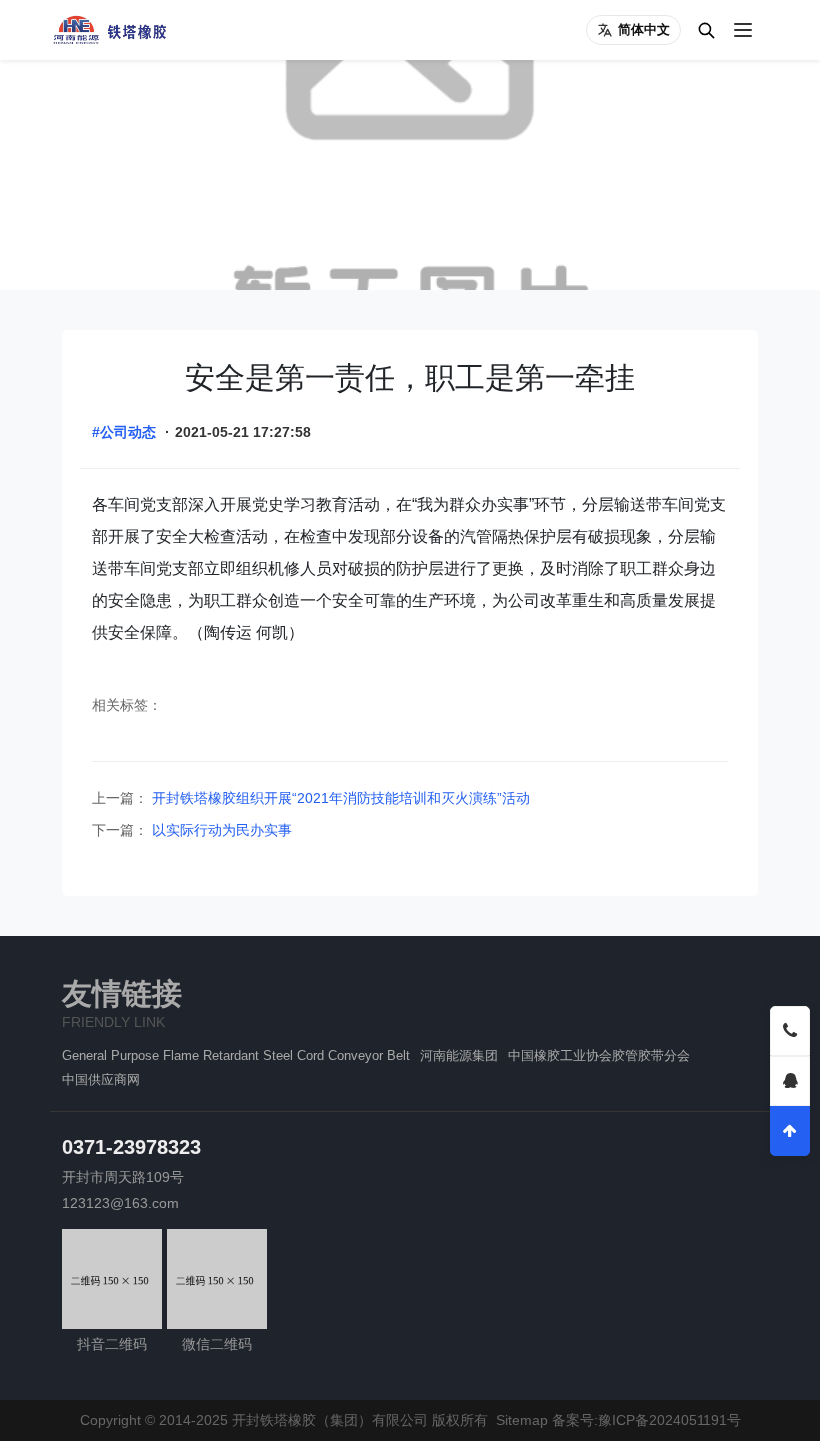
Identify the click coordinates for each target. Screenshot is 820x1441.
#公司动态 (124, 432)
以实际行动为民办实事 (220, 830)
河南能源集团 (459, 1055)
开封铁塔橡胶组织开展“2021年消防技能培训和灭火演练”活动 (339, 798)
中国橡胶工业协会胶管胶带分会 (599, 1055)
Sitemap (522, 1420)
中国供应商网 (101, 1079)
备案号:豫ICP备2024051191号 (646, 1420)
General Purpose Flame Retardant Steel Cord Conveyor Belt (236, 1055)
